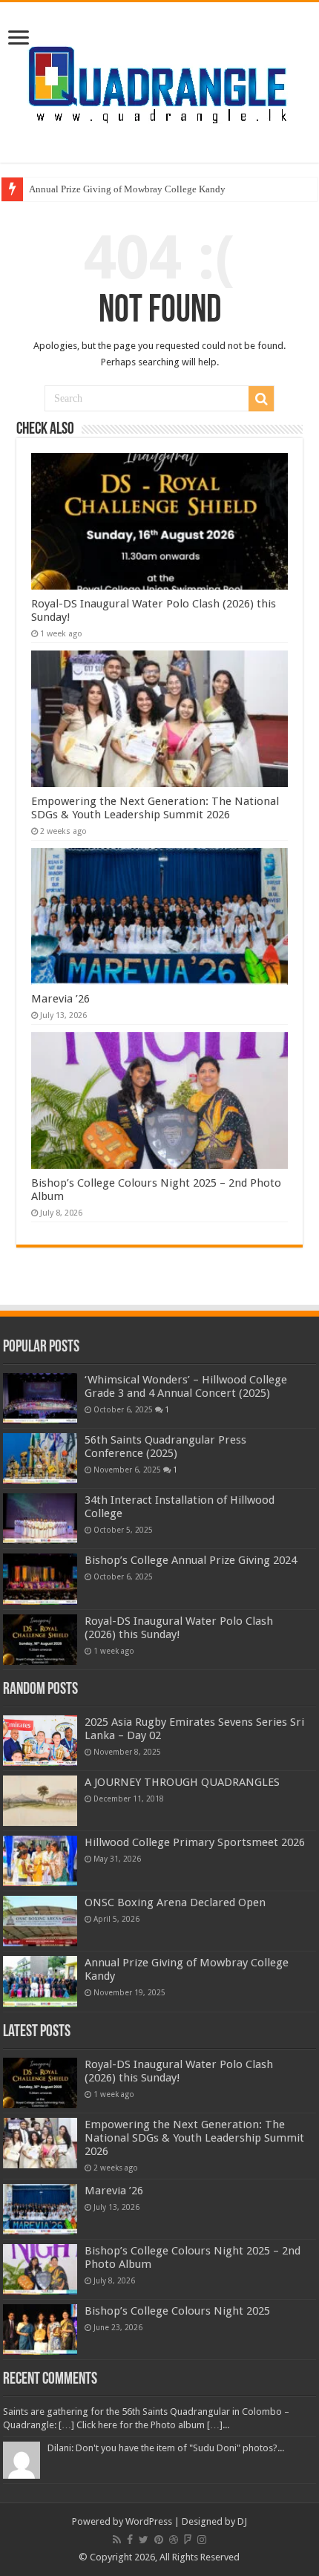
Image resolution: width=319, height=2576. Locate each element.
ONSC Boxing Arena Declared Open (175, 1902)
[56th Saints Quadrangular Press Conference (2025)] (40, 1458)
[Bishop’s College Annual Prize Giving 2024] (40, 1579)
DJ (242, 2521)
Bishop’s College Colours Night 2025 (177, 2311)
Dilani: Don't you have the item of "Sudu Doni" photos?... (166, 2448)
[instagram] (202, 2540)
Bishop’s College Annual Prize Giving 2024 (191, 1560)
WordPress (149, 2521)
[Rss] (117, 2540)
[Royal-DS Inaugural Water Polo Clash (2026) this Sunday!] (40, 1640)
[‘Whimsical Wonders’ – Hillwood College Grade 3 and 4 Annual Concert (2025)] (40, 1398)
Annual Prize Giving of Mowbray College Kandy (127, 189)
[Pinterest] (159, 2540)
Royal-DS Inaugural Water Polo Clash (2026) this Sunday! (179, 1628)
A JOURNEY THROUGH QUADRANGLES (182, 1782)
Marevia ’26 (60, 999)
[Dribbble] (174, 2540)
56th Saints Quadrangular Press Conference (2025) (165, 1447)
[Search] (261, 399)
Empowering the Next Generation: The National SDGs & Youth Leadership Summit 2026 (155, 808)
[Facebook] (130, 2540)
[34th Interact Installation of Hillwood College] (40, 1519)
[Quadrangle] (159, 79)
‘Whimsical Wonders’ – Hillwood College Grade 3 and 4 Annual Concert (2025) (186, 1386)
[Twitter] (144, 2540)
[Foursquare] (188, 2540)
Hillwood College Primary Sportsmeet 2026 (195, 1842)
